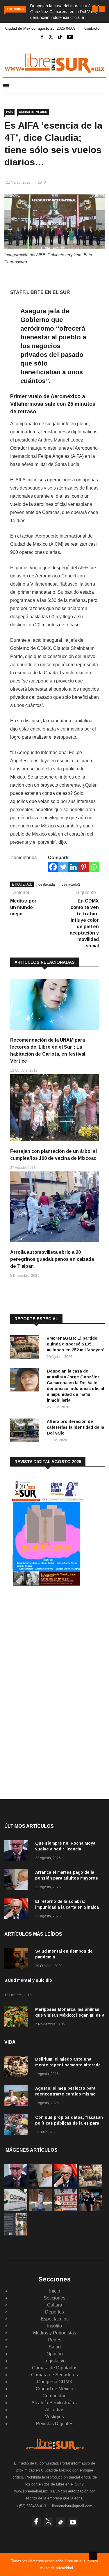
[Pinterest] (84, 867)
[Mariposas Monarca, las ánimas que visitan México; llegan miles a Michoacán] (17, 2018)
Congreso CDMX (55, 2382)
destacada (47, 884)
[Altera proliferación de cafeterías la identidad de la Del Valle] (26, 1431)
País (9, 112)
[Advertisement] (54, 1639)
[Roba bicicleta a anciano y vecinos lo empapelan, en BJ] (41, 2209)
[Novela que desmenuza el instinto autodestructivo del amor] (16, 2234)
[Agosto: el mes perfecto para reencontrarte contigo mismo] (17, 2097)
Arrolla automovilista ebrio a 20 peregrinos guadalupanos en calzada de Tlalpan (52, 1259)
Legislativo (54, 2361)
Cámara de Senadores (54, 2375)
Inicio (55, 2291)
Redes (54, 2340)
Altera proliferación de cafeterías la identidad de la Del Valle (75, 1427)
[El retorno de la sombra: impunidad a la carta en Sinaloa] (17, 1910)
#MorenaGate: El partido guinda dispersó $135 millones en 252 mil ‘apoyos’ (76, 1344)
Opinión (55, 2354)
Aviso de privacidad (56, 2568)
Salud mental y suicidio (28, 1980)
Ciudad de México (33, 112)
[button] (95, 9)
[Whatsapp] (94, 867)
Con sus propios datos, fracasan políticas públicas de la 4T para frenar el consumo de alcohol (69, 2123)
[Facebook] (53, 867)
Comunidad (54, 2396)
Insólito (54, 2326)
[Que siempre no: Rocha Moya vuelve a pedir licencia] (17, 1851)
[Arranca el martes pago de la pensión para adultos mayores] (17, 1881)
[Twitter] (63, 867)
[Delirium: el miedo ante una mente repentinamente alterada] (17, 2067)
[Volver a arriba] (93, 2556)
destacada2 (71, 884)
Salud (55, 2347)
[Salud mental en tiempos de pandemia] (17, 1959)
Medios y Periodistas (55, 2333)
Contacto (92, 28)
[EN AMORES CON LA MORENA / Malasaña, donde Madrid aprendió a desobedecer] (91, 2209)
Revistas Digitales (54, 2424)
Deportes (54, 2312)
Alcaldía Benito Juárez (55, 2403)
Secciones (54, 2298)
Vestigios (54, 2417)
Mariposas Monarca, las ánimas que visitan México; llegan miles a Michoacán (70, 2015)
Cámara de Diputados (55, 2368)
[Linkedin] (73, 867)
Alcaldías (55, 2410)
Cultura (55, 2305)
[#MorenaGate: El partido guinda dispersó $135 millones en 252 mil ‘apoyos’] (26, 1348)
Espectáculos (55, 2319)
